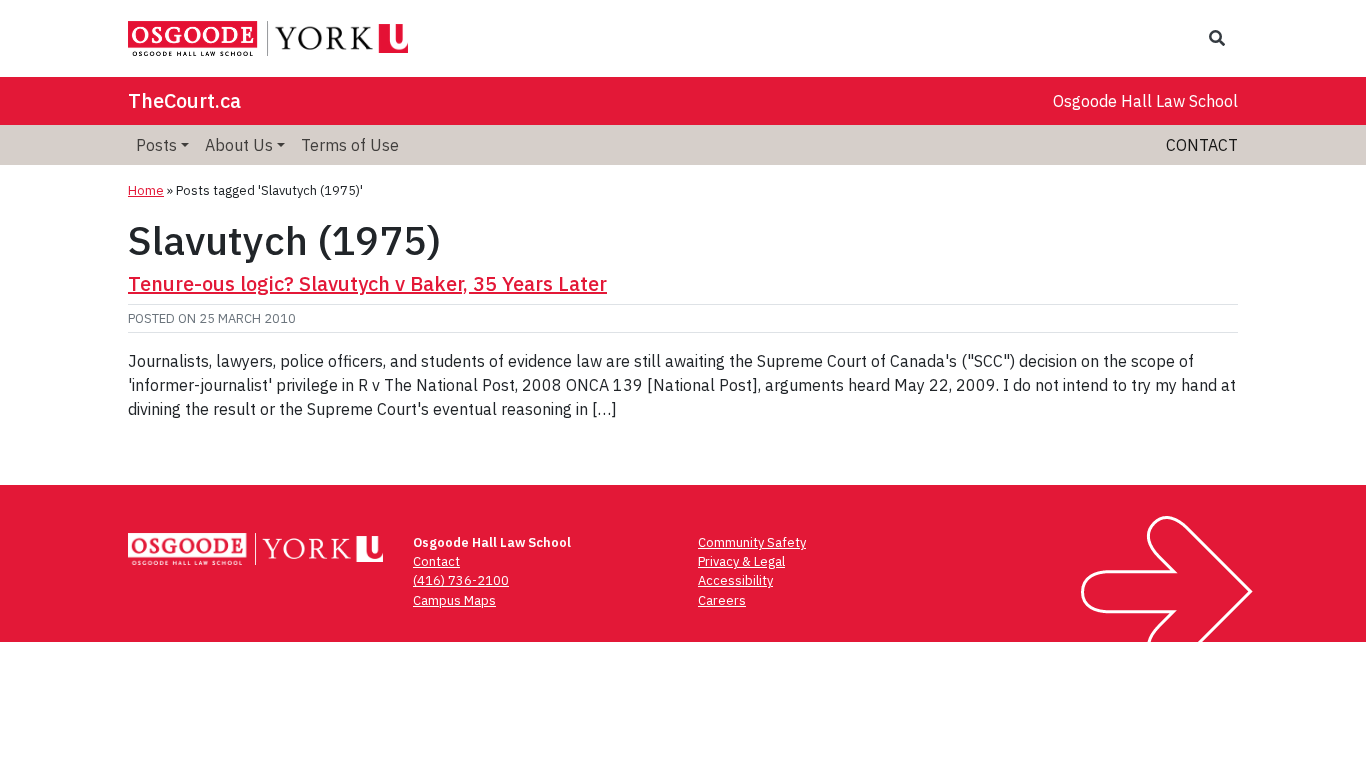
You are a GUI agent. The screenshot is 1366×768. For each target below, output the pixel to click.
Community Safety (752, 542)
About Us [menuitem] (239, 145)
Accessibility (735, 580)
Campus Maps (454, 600)
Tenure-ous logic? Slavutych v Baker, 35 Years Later (367, 283)
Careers (722, 600)
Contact (1202, 145)
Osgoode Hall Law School (1145, 101)
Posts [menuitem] (156, 145)
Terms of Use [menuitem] (350, 145)
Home (146, 190)
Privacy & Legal (741, 561)
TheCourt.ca (184, 100)
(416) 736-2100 (461, 580)
